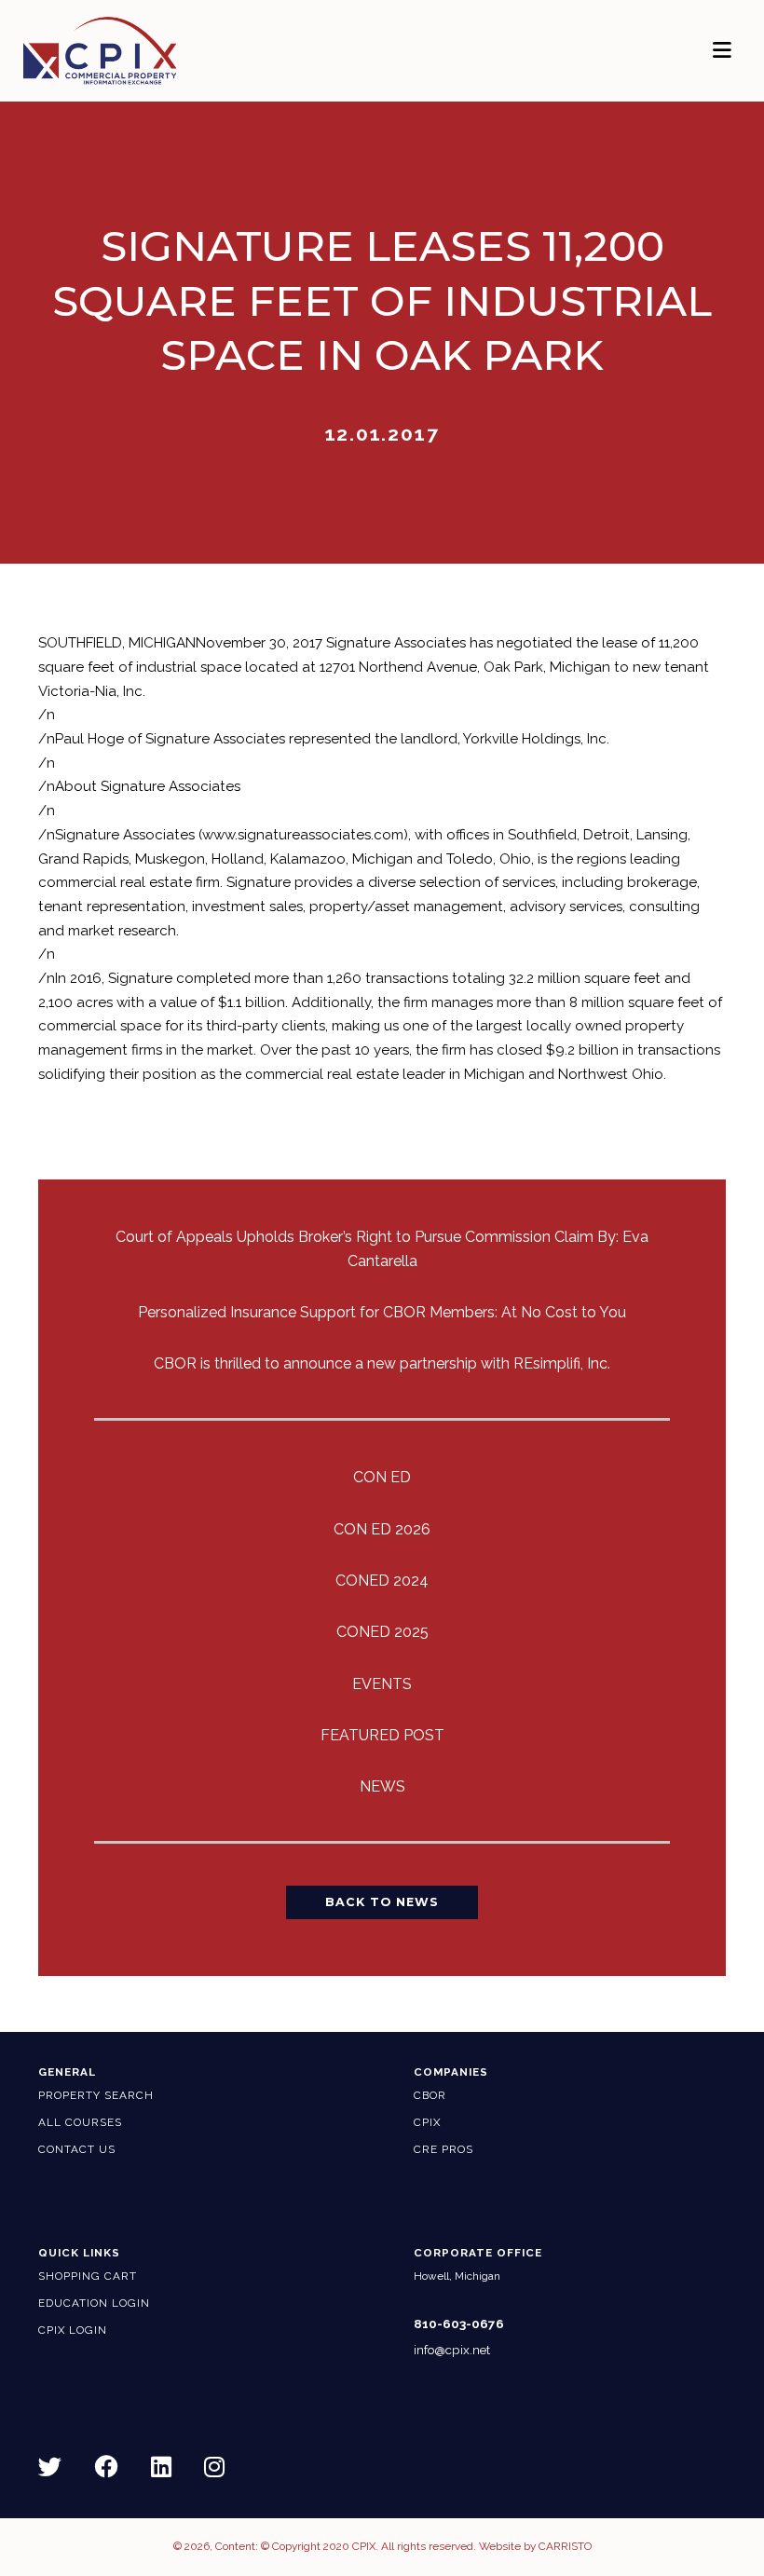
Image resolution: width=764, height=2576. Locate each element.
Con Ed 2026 (382, 1529)
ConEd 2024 (382, 1581)
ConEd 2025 (382, 1632)
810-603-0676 (459, 2324)
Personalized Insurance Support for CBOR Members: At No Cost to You (382, 1312)
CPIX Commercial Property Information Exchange (124, 51)
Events (382, 1684)
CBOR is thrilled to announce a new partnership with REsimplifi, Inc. (382, 1363)
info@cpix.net (452, 2350)
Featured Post (382, 1735)
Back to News (382, 1902)
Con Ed (382, 1477)
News (382, 1786)
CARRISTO (565, 2546)
